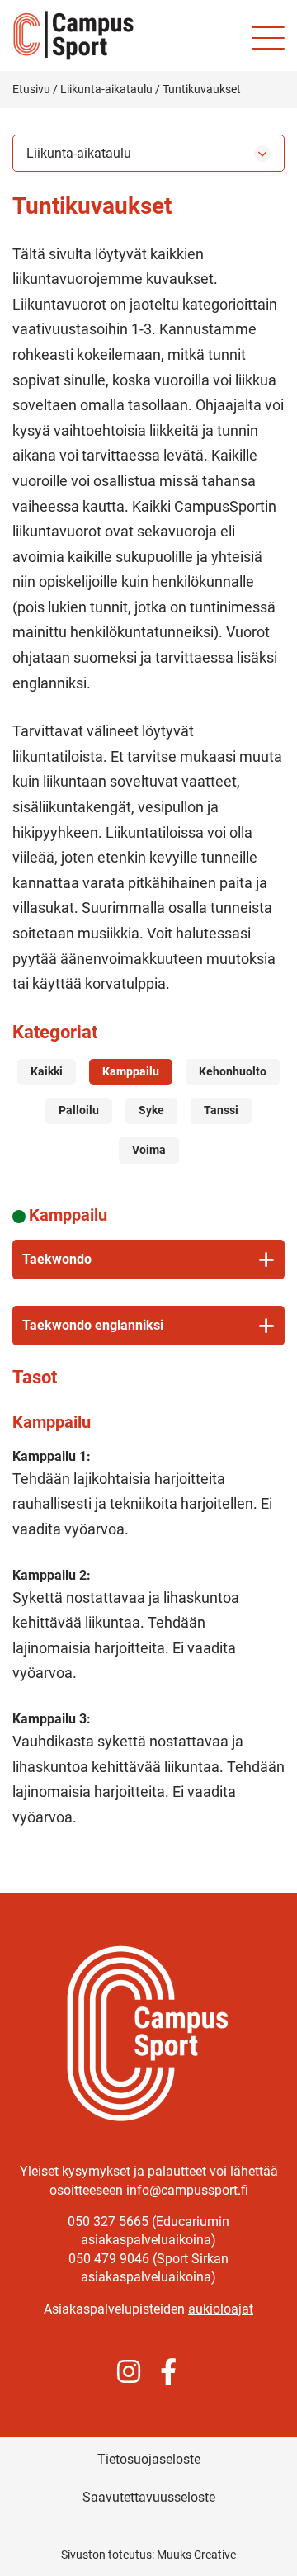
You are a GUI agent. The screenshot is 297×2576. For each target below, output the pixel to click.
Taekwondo (57, 1259)
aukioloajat (221, 2309)
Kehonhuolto (233, 1071)
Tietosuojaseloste (149, 2459)
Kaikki (47, 1071)
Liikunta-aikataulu (106, 89)
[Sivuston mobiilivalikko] (268, 38)
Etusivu (31, 89)
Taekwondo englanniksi (93, 1325)
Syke (151, 1110)
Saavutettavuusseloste (149, 2497)
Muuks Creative (196, 2555)
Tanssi (221, 1110)
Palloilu (79, 1110)
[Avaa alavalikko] (262, 154)
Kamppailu (131, 1071)
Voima (149, 1150)
